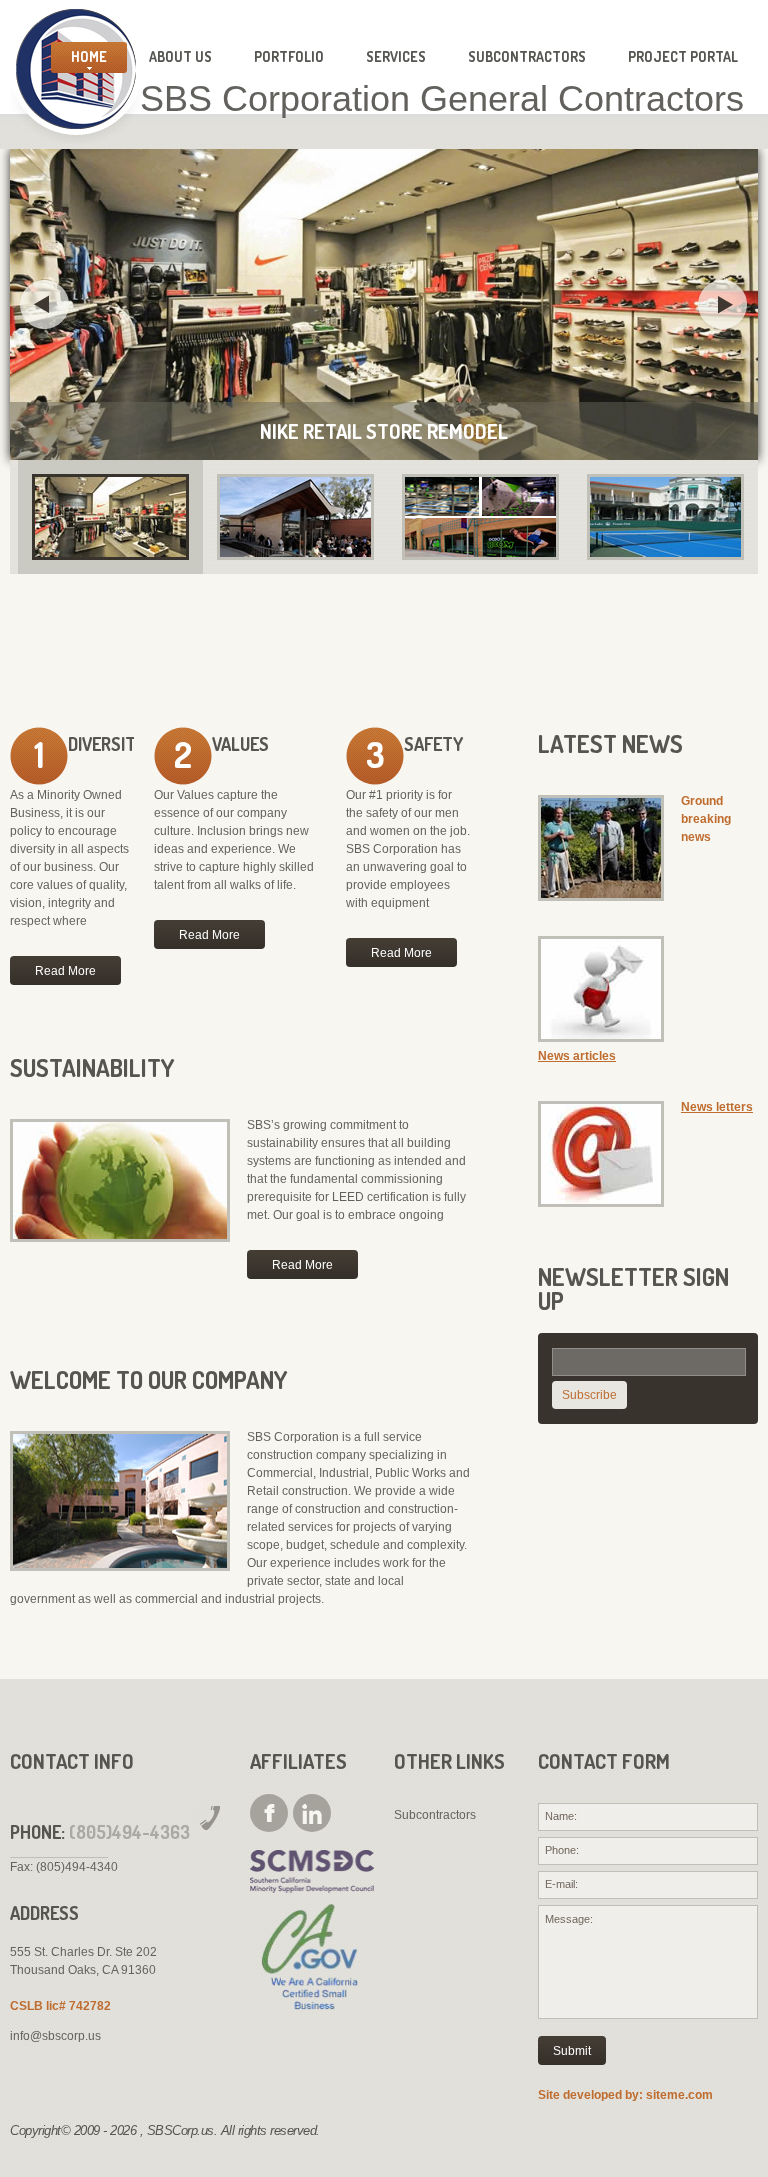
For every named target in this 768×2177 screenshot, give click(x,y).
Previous (45, 305)
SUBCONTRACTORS (527, 56)
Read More (65, 971)
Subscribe (589, 1395)
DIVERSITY (107, 744)
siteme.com (679, 2095)
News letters (717, 1107)
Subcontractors (435, 1815)
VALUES (240, 744)
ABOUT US (180, 56)
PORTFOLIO (289, 56)
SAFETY (433, 744)
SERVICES (396, 56)
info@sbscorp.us (55, 2036)
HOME (89, 56)
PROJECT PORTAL (683, 56)
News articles (577, 1056)
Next (723, 305)
